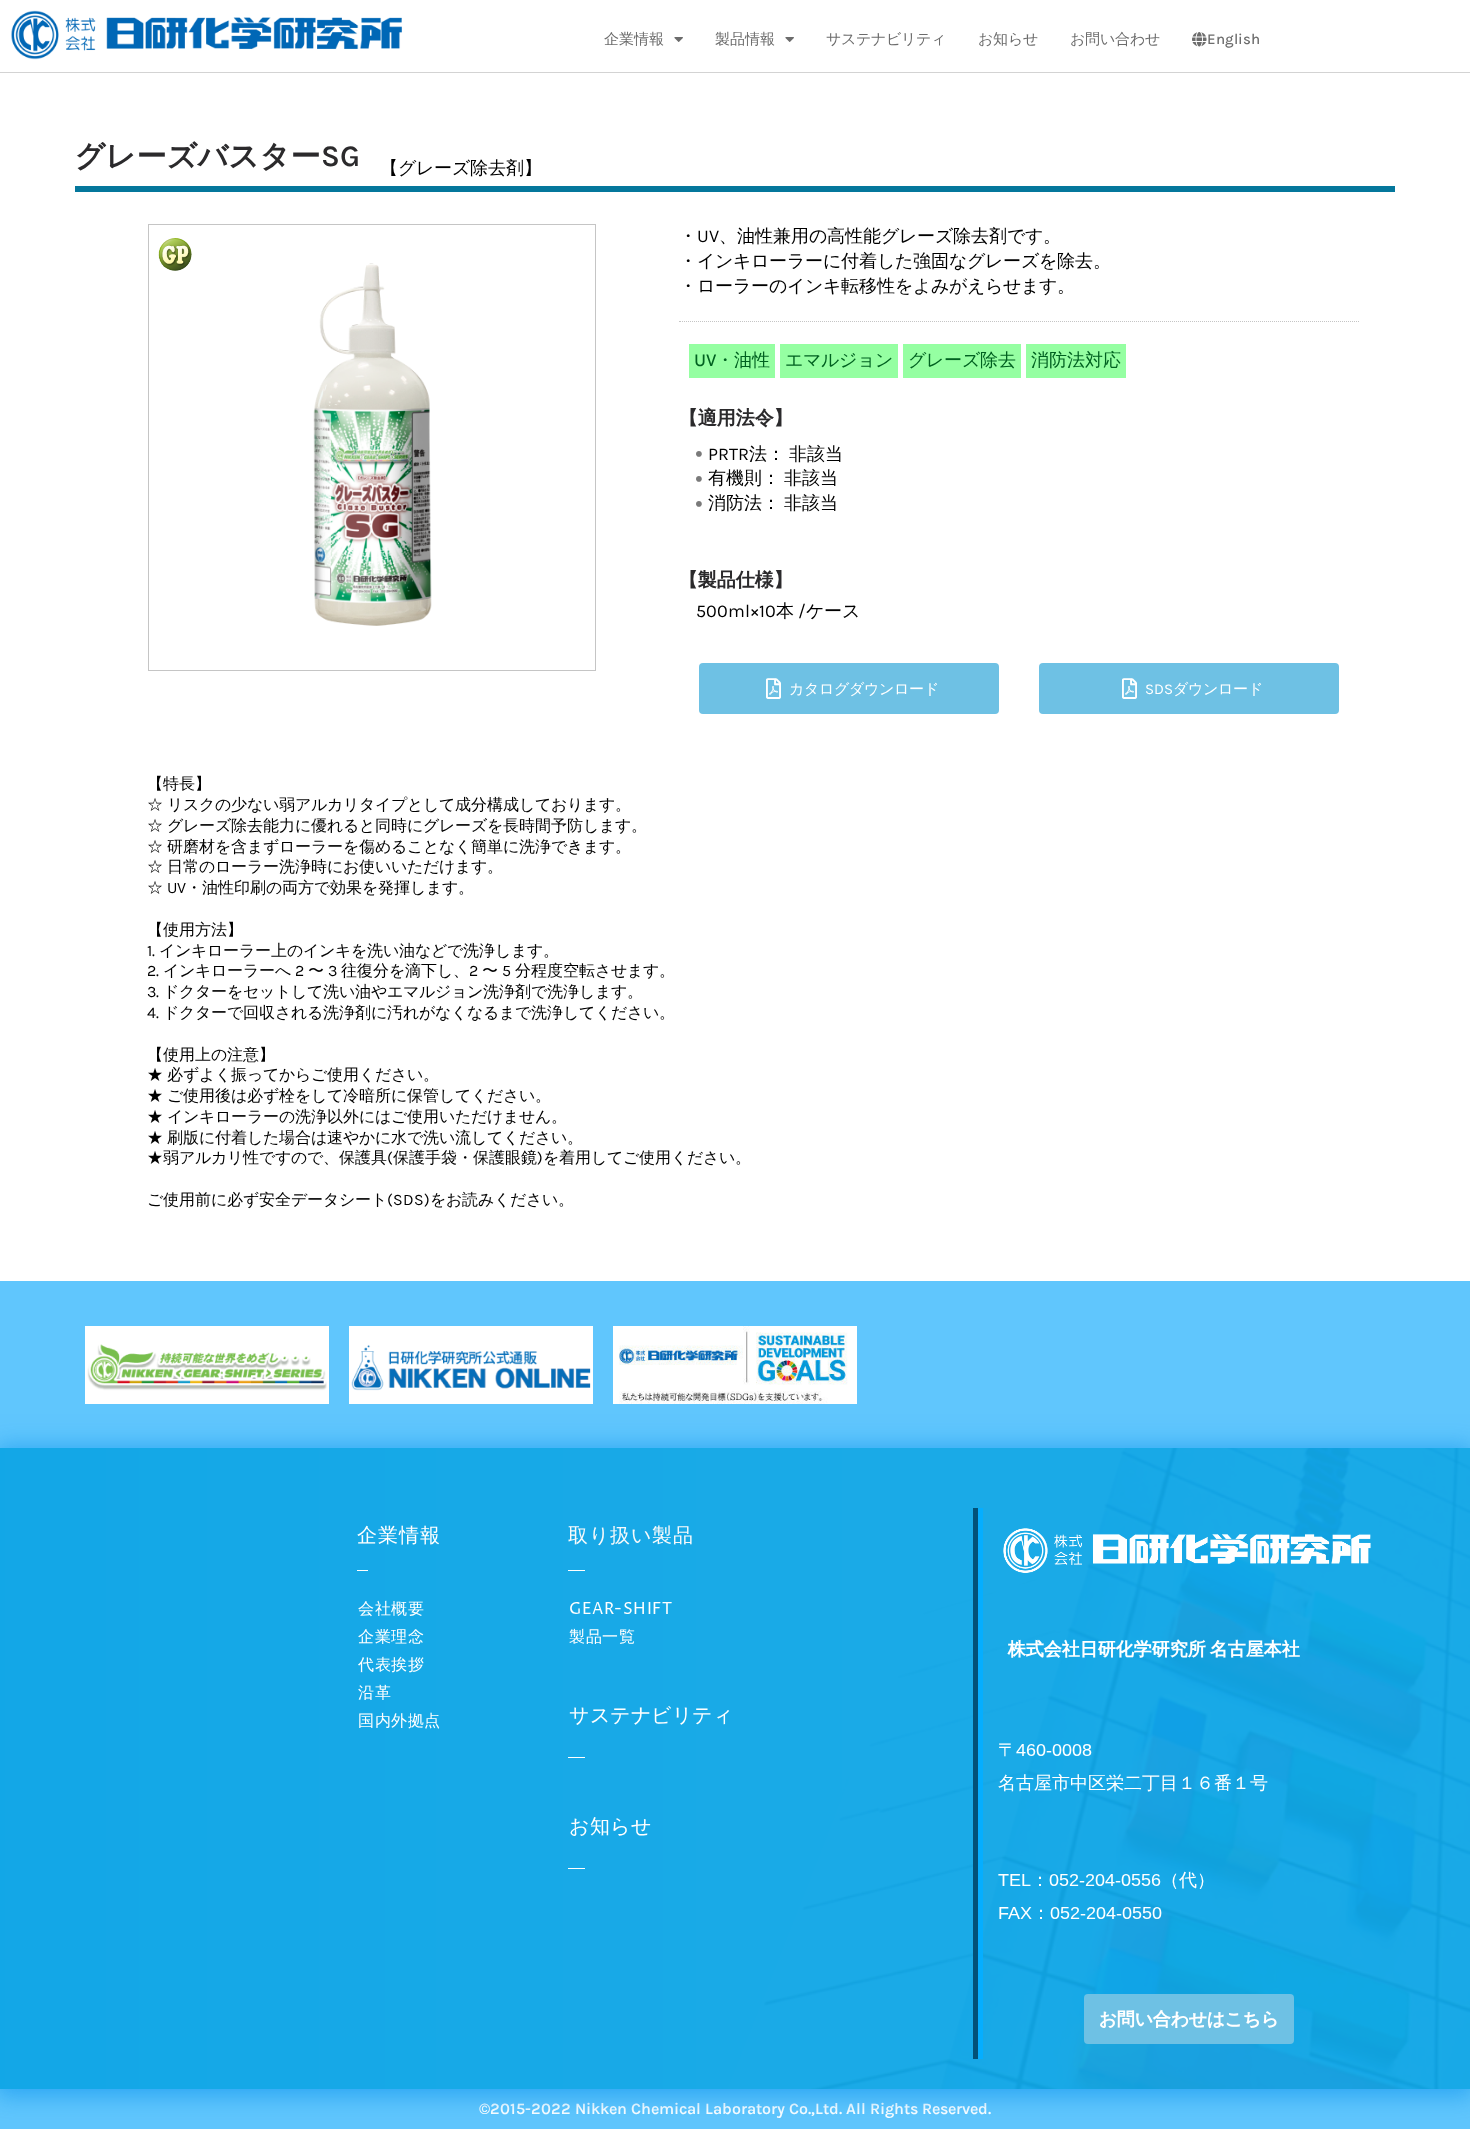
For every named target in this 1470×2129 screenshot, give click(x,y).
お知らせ (1008, 39)
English (1233, 39)
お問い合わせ (1115, 39)
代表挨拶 (391, 1665)
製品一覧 (602, 1637)
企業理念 (391, 1637)
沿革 (374, 1693)
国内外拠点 (399, 1721)
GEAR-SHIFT (620, 1609)
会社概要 (391, 1609)
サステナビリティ (886, 39)
